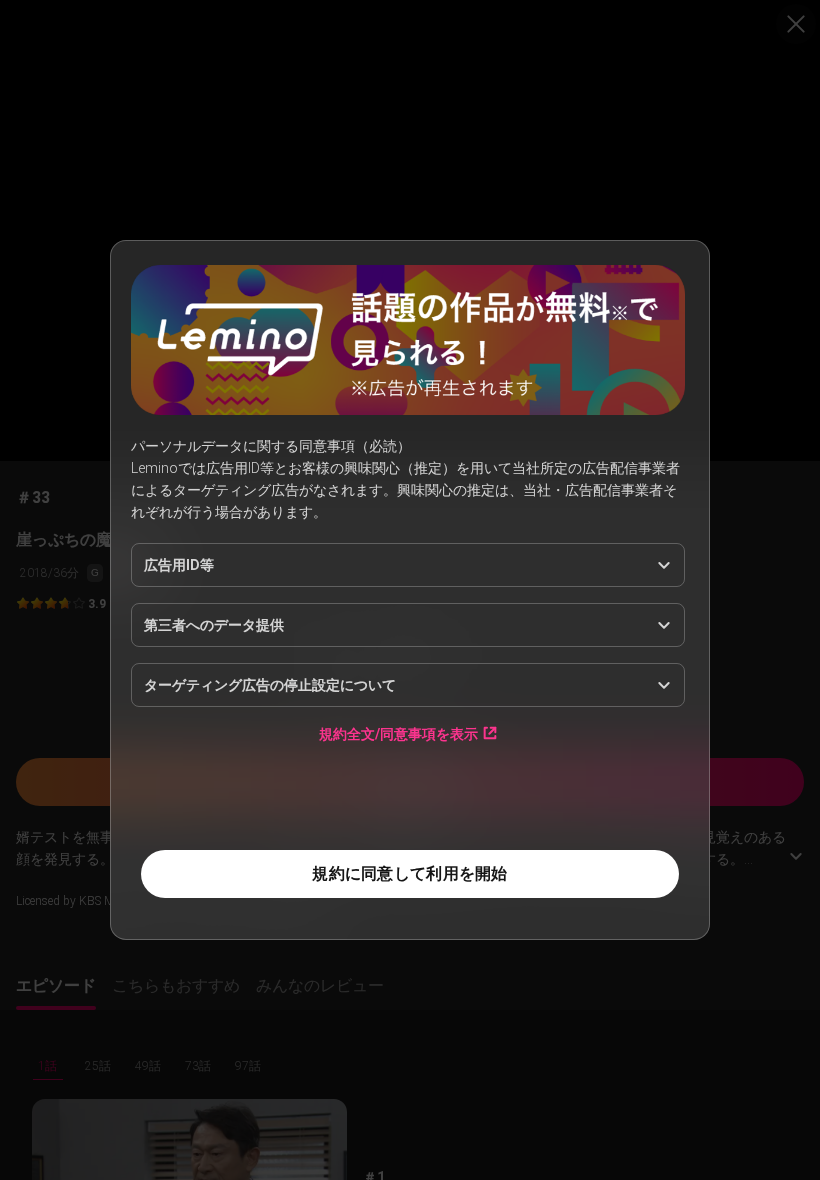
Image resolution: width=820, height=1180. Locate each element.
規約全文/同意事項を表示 (398, 733)
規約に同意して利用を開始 (409, 873)
